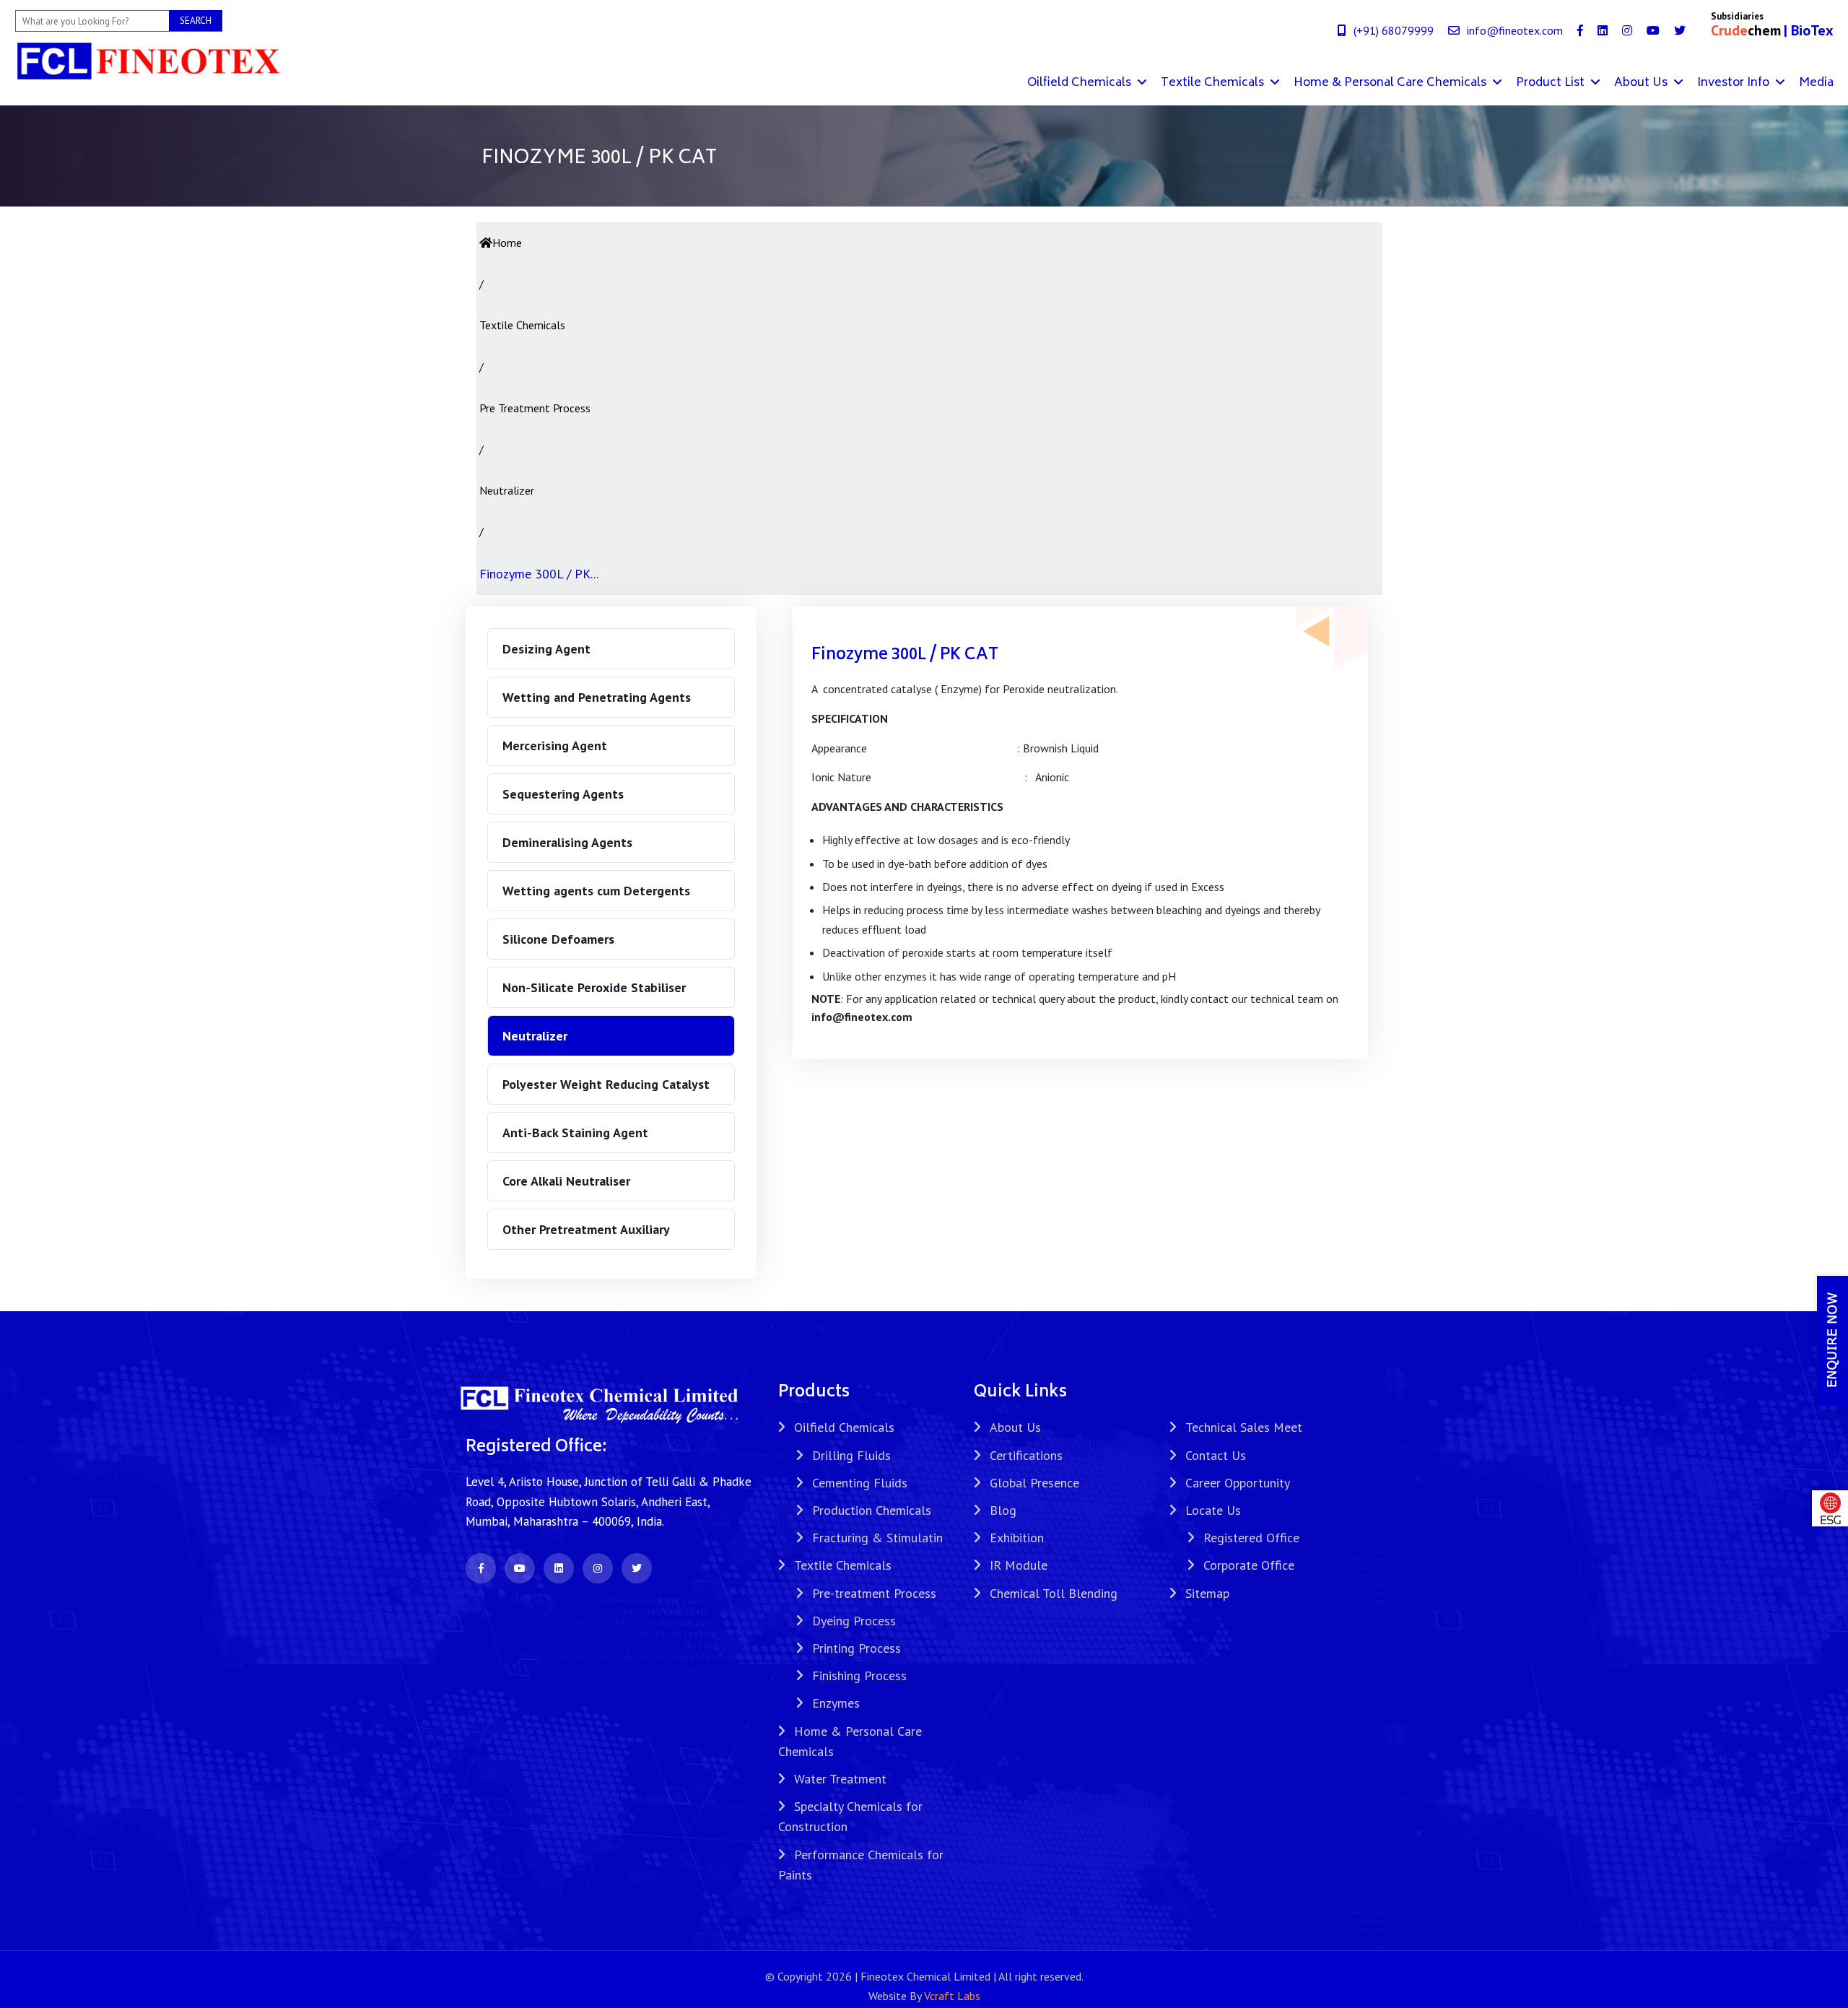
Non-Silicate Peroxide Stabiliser (594, 987)
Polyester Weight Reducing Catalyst (606, 1084)
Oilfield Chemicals (1081, 83)
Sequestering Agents (563, 794)
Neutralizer (535, 1036)
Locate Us (1213, 1510)
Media (1816, 83)
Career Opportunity (1238, 1483)
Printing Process (857, 1648)
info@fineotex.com (1515, 30)
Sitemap (1207, 1593)
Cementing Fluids (860, 1483)
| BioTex (1809, 30)
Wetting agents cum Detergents (596, 891)
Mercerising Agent (555, 746)
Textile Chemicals (1214, 83)
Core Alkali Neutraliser (566, 1181)
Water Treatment (840, 1779)
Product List (1552, 83)
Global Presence (1034, 1483)
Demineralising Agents (567, 842)
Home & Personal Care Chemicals (1391, 83)
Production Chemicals (872, 1510)
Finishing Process (859, 1675)
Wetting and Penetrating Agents (597, 697)
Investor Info (1735, 83)
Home (507, 243)
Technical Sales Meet (1244, 1427)
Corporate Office (1249, 1565)
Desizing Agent (546, 649)
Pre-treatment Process (874, 1593)
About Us (1642, 83)
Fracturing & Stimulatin (877, 1538)
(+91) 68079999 (1394, 30)
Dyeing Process (854, 1621)
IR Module (1019, 1565)
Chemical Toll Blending (1054, 1593)
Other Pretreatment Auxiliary (586, 1229)
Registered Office (1251, 1538)
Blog (1003, 1510)
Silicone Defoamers (558, 939)
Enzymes (836, 1703)
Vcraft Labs (952, 1996)
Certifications (1026, 1455)
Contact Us (1216, 1455)
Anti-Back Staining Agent (575, 1133)
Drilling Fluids (851, 1455)
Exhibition (1017, 1538)
